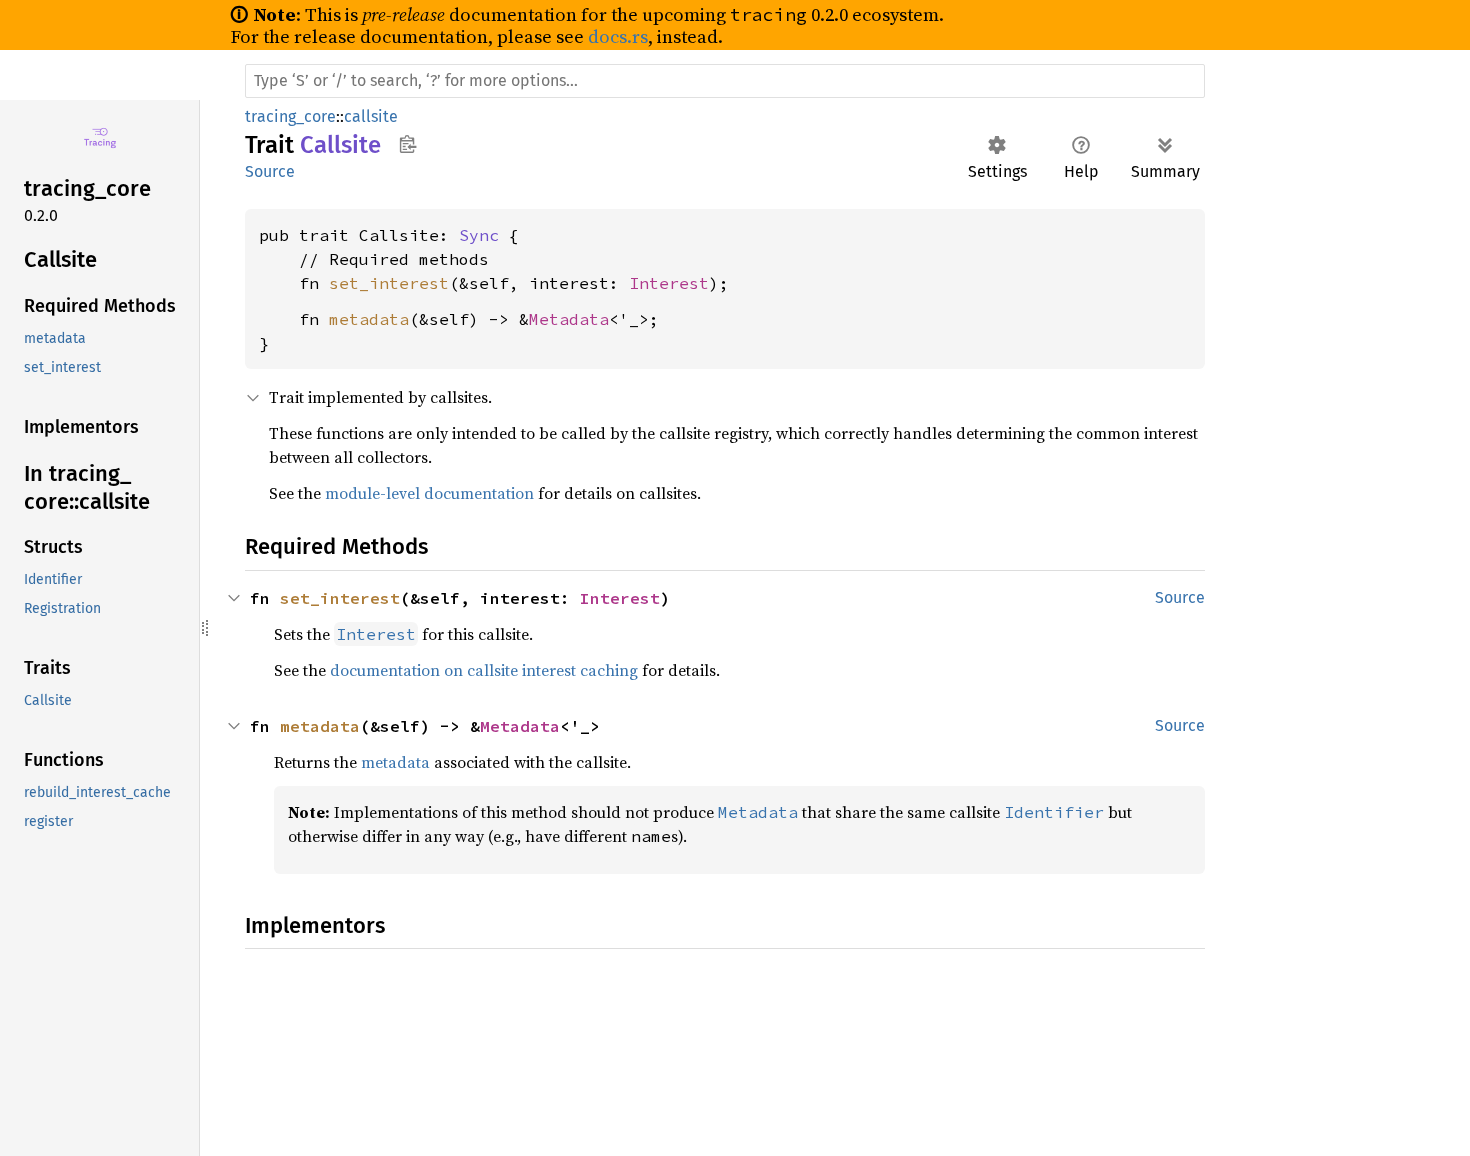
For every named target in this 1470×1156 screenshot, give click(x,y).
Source (270, 171)
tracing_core (290, 116)
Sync (479, 235)
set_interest (389, 283)
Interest (669, 283)
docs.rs (618, 36)
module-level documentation (429, 493)
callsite (371, 116)
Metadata (569, 319)
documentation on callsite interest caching (484, 670)
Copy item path (407, 144)
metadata (369, 319)
